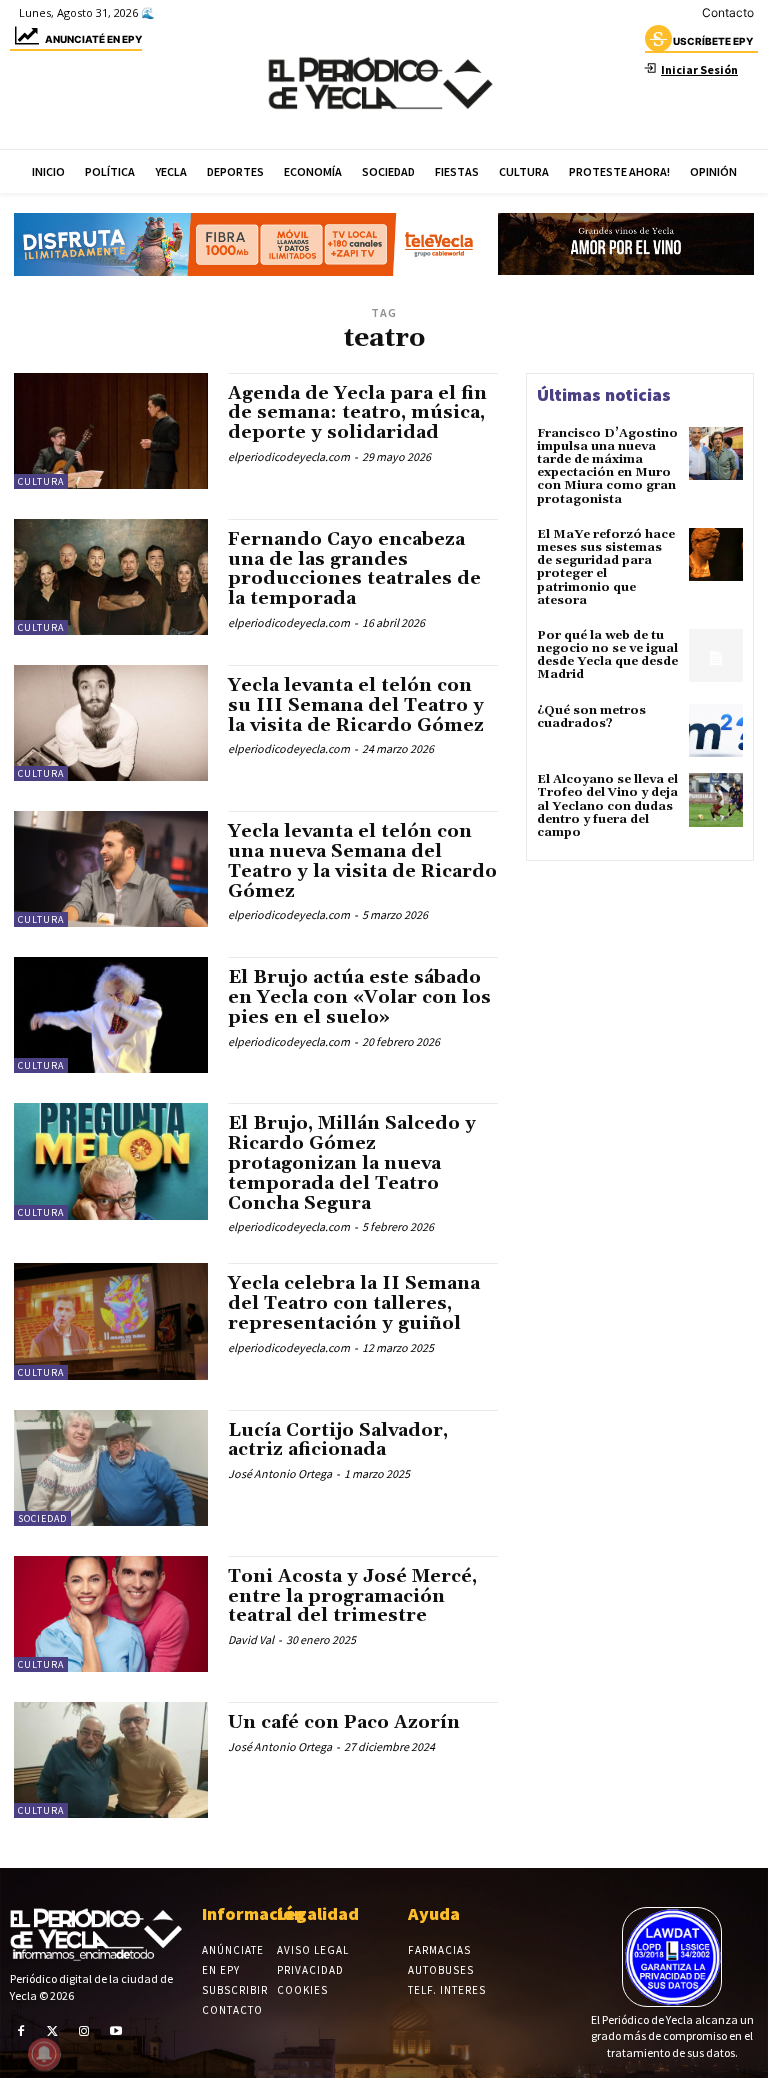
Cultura (41, 481)
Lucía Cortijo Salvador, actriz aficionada (338, 1440)
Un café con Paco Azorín (344, 1722)
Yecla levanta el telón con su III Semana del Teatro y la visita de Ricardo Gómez (356, 705)
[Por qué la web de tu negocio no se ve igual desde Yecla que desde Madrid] (716, 656)
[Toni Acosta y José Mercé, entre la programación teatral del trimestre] (111, 1614)
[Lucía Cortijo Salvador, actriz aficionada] (111, 1468)
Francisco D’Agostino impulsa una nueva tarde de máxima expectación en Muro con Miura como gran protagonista (607, 466)
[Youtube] (116, 2030)
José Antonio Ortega (280, 1473)
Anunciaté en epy (93, 39)
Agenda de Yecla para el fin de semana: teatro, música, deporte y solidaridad (357, 413)
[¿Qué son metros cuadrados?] (716, 731)
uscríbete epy (713, 41)
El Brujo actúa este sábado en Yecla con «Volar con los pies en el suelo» (359, 997)
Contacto (728, 12)
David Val (251, 1639)
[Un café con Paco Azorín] (111, 1760)
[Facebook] (21, 2030)
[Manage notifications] (44, 2054)
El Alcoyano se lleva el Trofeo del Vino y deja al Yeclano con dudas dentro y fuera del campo (607, 806)
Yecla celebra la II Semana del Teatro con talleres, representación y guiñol (354, 1303)
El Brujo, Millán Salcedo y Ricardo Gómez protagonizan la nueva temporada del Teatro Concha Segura (352, 1163)
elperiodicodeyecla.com (289, 456)
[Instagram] (84, 2030)
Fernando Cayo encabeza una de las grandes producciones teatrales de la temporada (354, 569)
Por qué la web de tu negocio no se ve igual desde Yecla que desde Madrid (607, 655)
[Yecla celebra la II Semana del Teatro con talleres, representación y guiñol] (111, 1321)
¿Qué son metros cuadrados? (591, 717)
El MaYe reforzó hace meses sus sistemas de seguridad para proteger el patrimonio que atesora (606, 567)
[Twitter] (53, 2030)
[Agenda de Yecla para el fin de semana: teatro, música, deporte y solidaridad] (111, 431)
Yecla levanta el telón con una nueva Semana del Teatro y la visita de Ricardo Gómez (362, 861)
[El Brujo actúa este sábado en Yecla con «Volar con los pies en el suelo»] (111, 1015)
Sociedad (42, 1518)
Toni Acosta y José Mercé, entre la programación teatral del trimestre (352, 1596)
